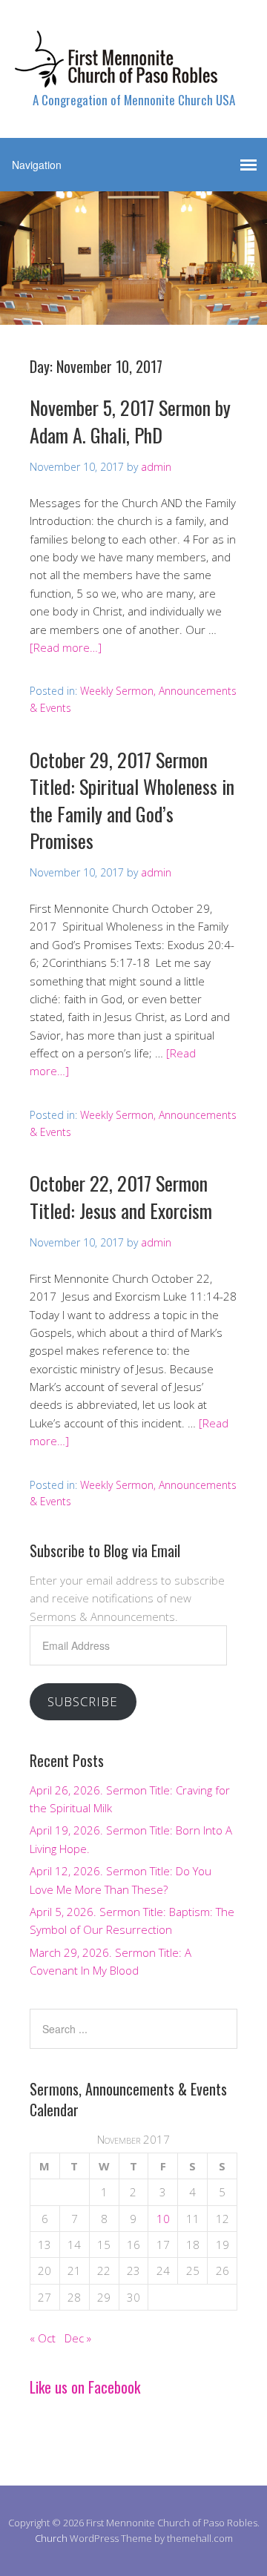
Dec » (78, 2338)
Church (51, 2538)
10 (163, 2219)
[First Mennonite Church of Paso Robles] (133, 75)
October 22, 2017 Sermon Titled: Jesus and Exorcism (121, 1196)
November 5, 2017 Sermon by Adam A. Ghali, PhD (130, 421)
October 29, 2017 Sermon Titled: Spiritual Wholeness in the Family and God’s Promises (132, 800)
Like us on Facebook (85, 2387)
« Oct (43, 2338)
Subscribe (83, 1701)
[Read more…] (66, 647)
